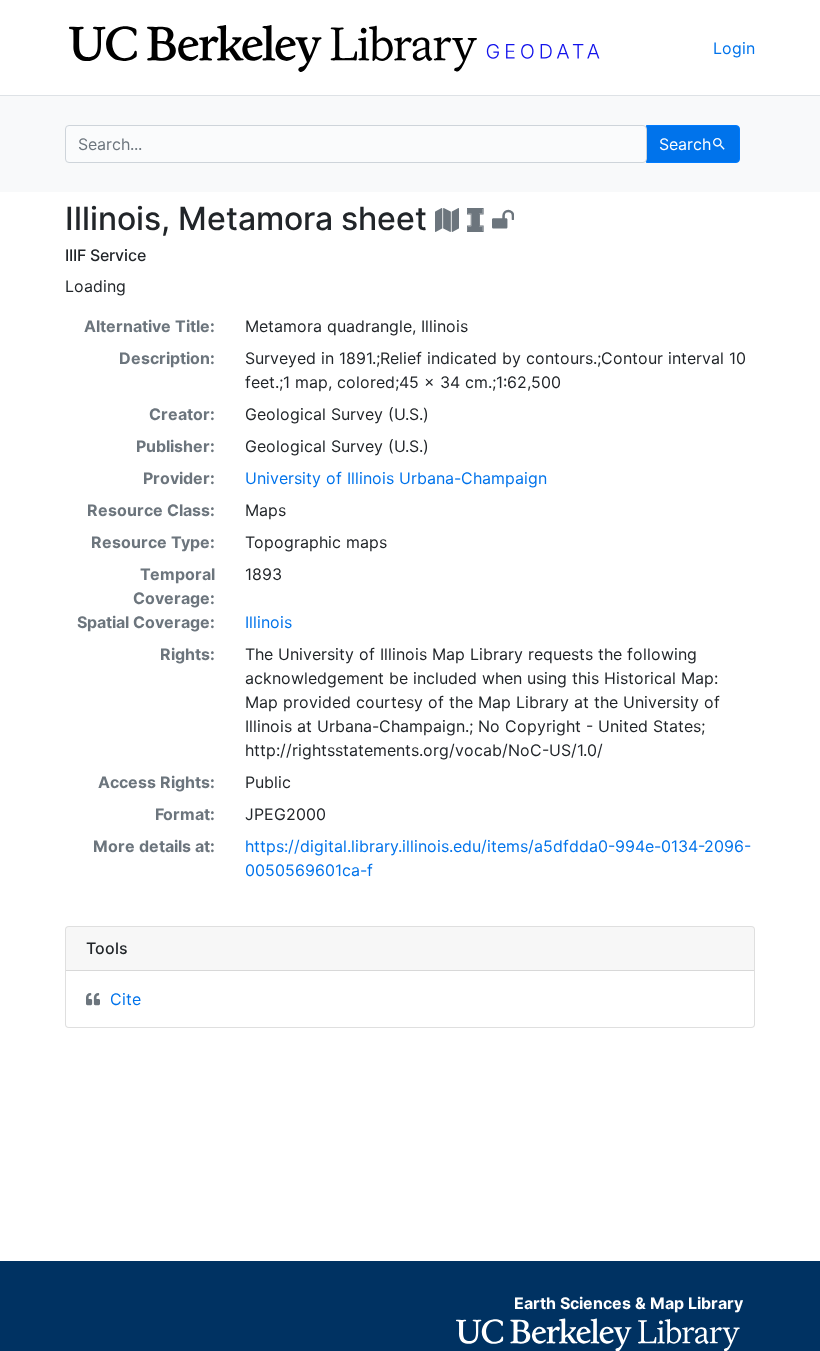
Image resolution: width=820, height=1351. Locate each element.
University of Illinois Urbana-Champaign (396, 478)
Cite (125, 999)
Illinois (268, 622)
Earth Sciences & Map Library (628, 1303)
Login (734, 48)
